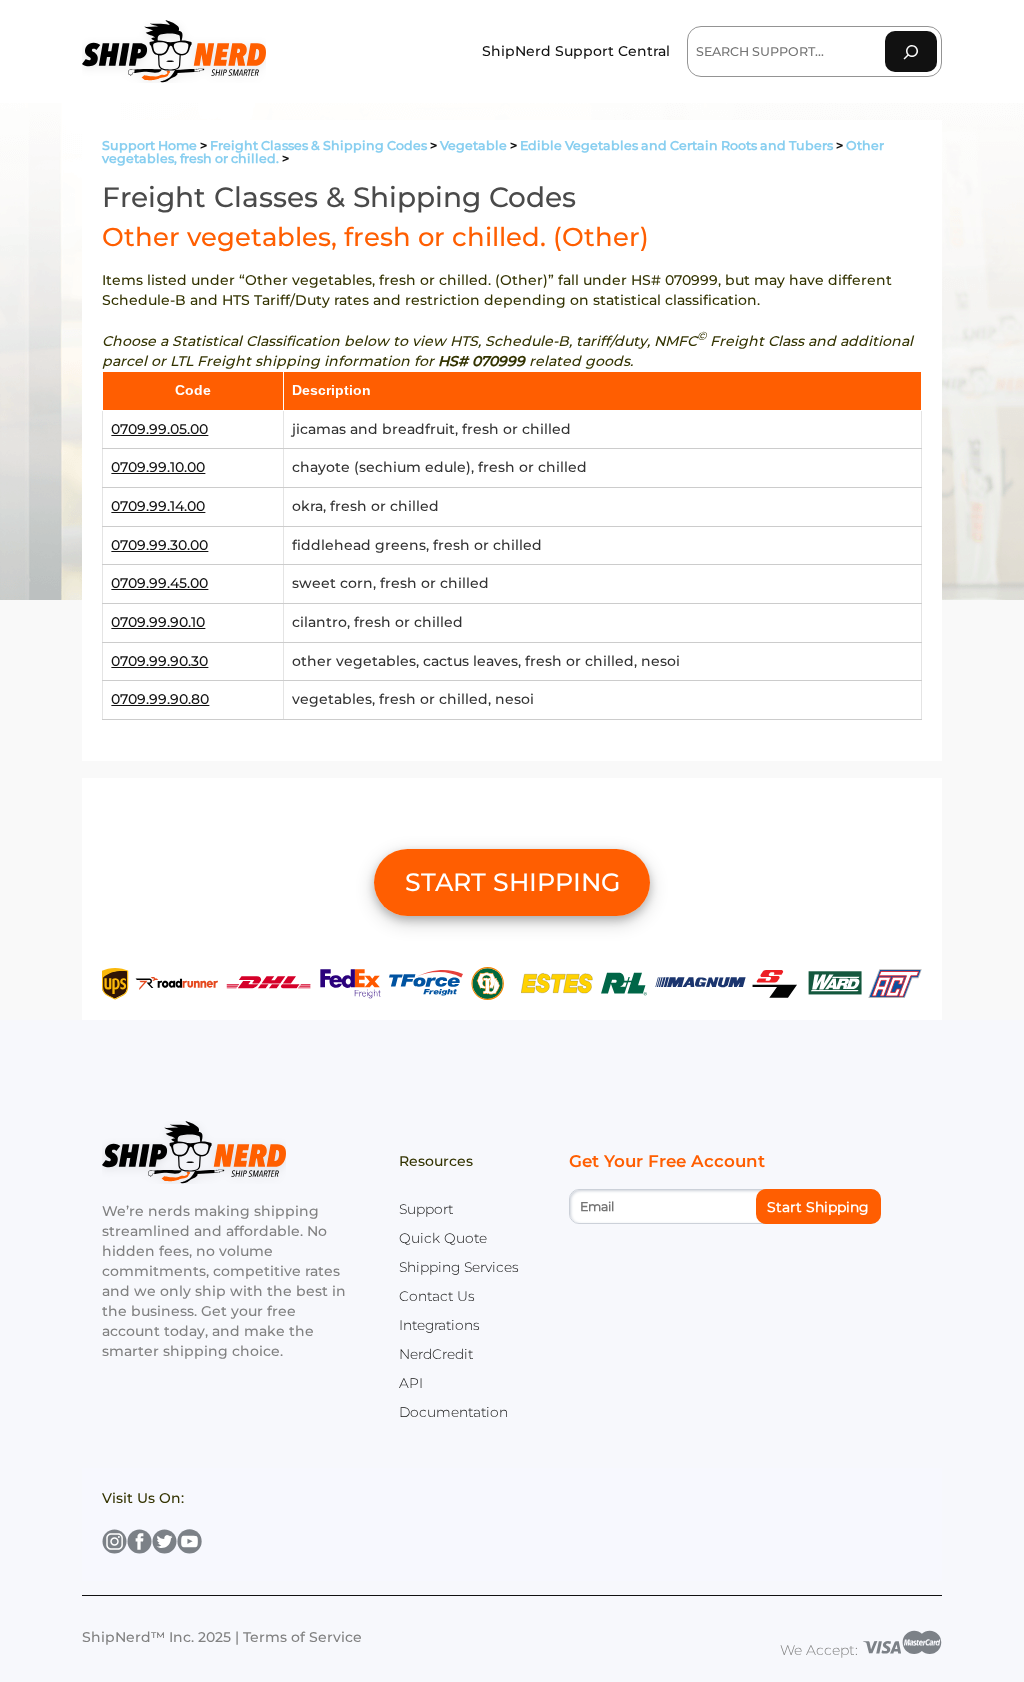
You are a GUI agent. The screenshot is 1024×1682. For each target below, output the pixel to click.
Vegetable (473, 145)
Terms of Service (302, 1637)
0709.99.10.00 (158, 467)
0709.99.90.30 (159, 661)
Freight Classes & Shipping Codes (318, 145)
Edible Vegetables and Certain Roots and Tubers (676, 145)
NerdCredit (436, 1354)
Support (426, 1209)
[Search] (911, 51)
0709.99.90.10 (158, 622)
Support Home (149, 145)
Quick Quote (443, 1238)
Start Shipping (818, 1207)
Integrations (439, 1325)
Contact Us (437, 1296)
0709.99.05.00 (159, 429)
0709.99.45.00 (159, 583)
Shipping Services (459, 1267)
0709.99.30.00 (159, 545)
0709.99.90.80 (160, 699)
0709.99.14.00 (158, 506)
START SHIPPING (512, 882)
